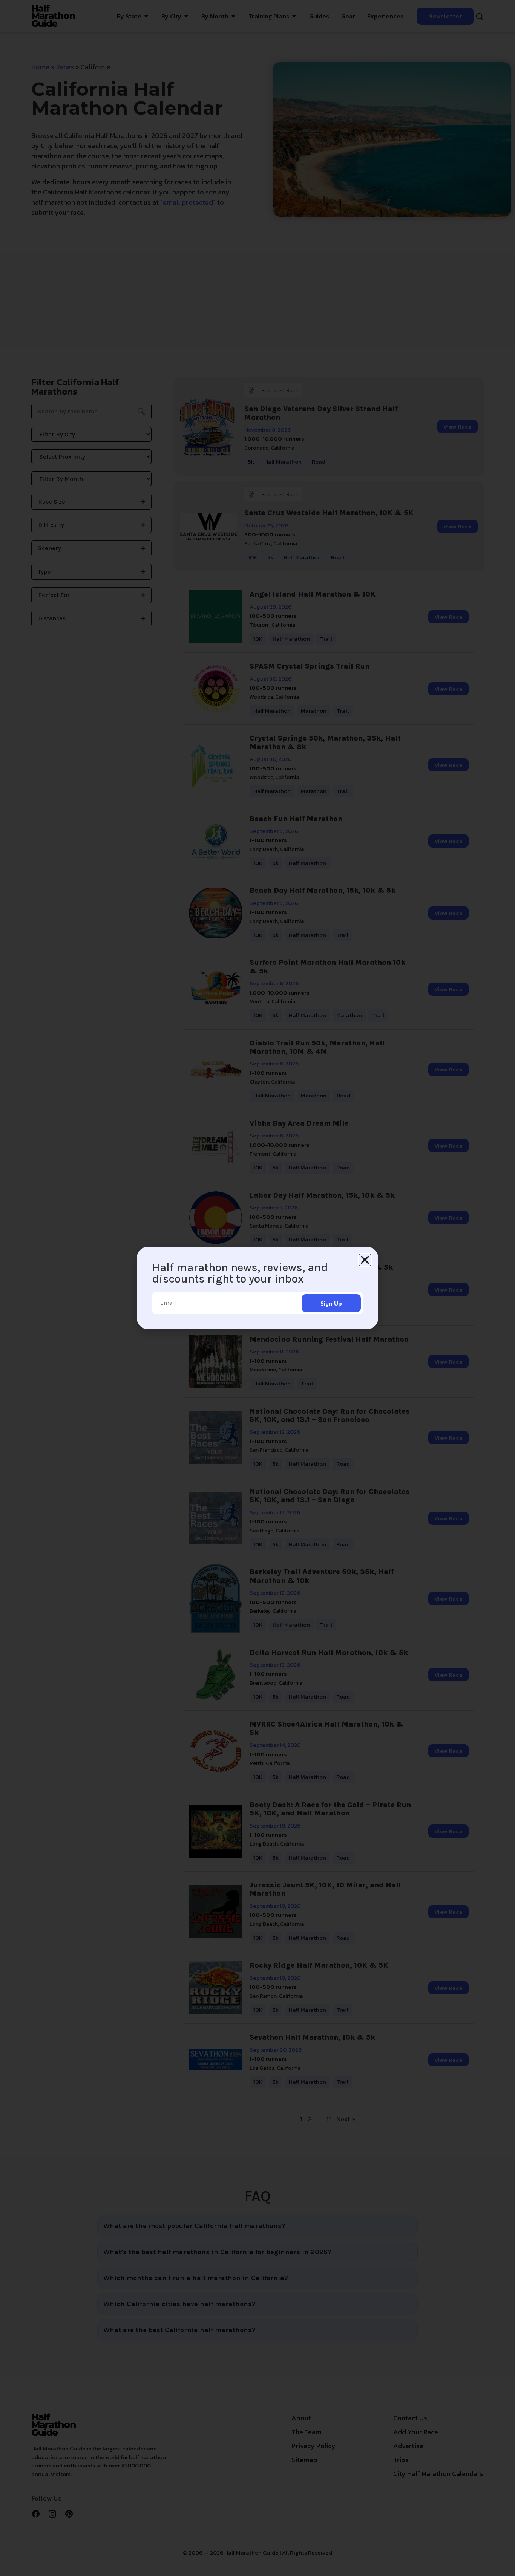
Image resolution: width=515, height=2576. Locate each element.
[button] (365, 1260)
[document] (257, 1288)
